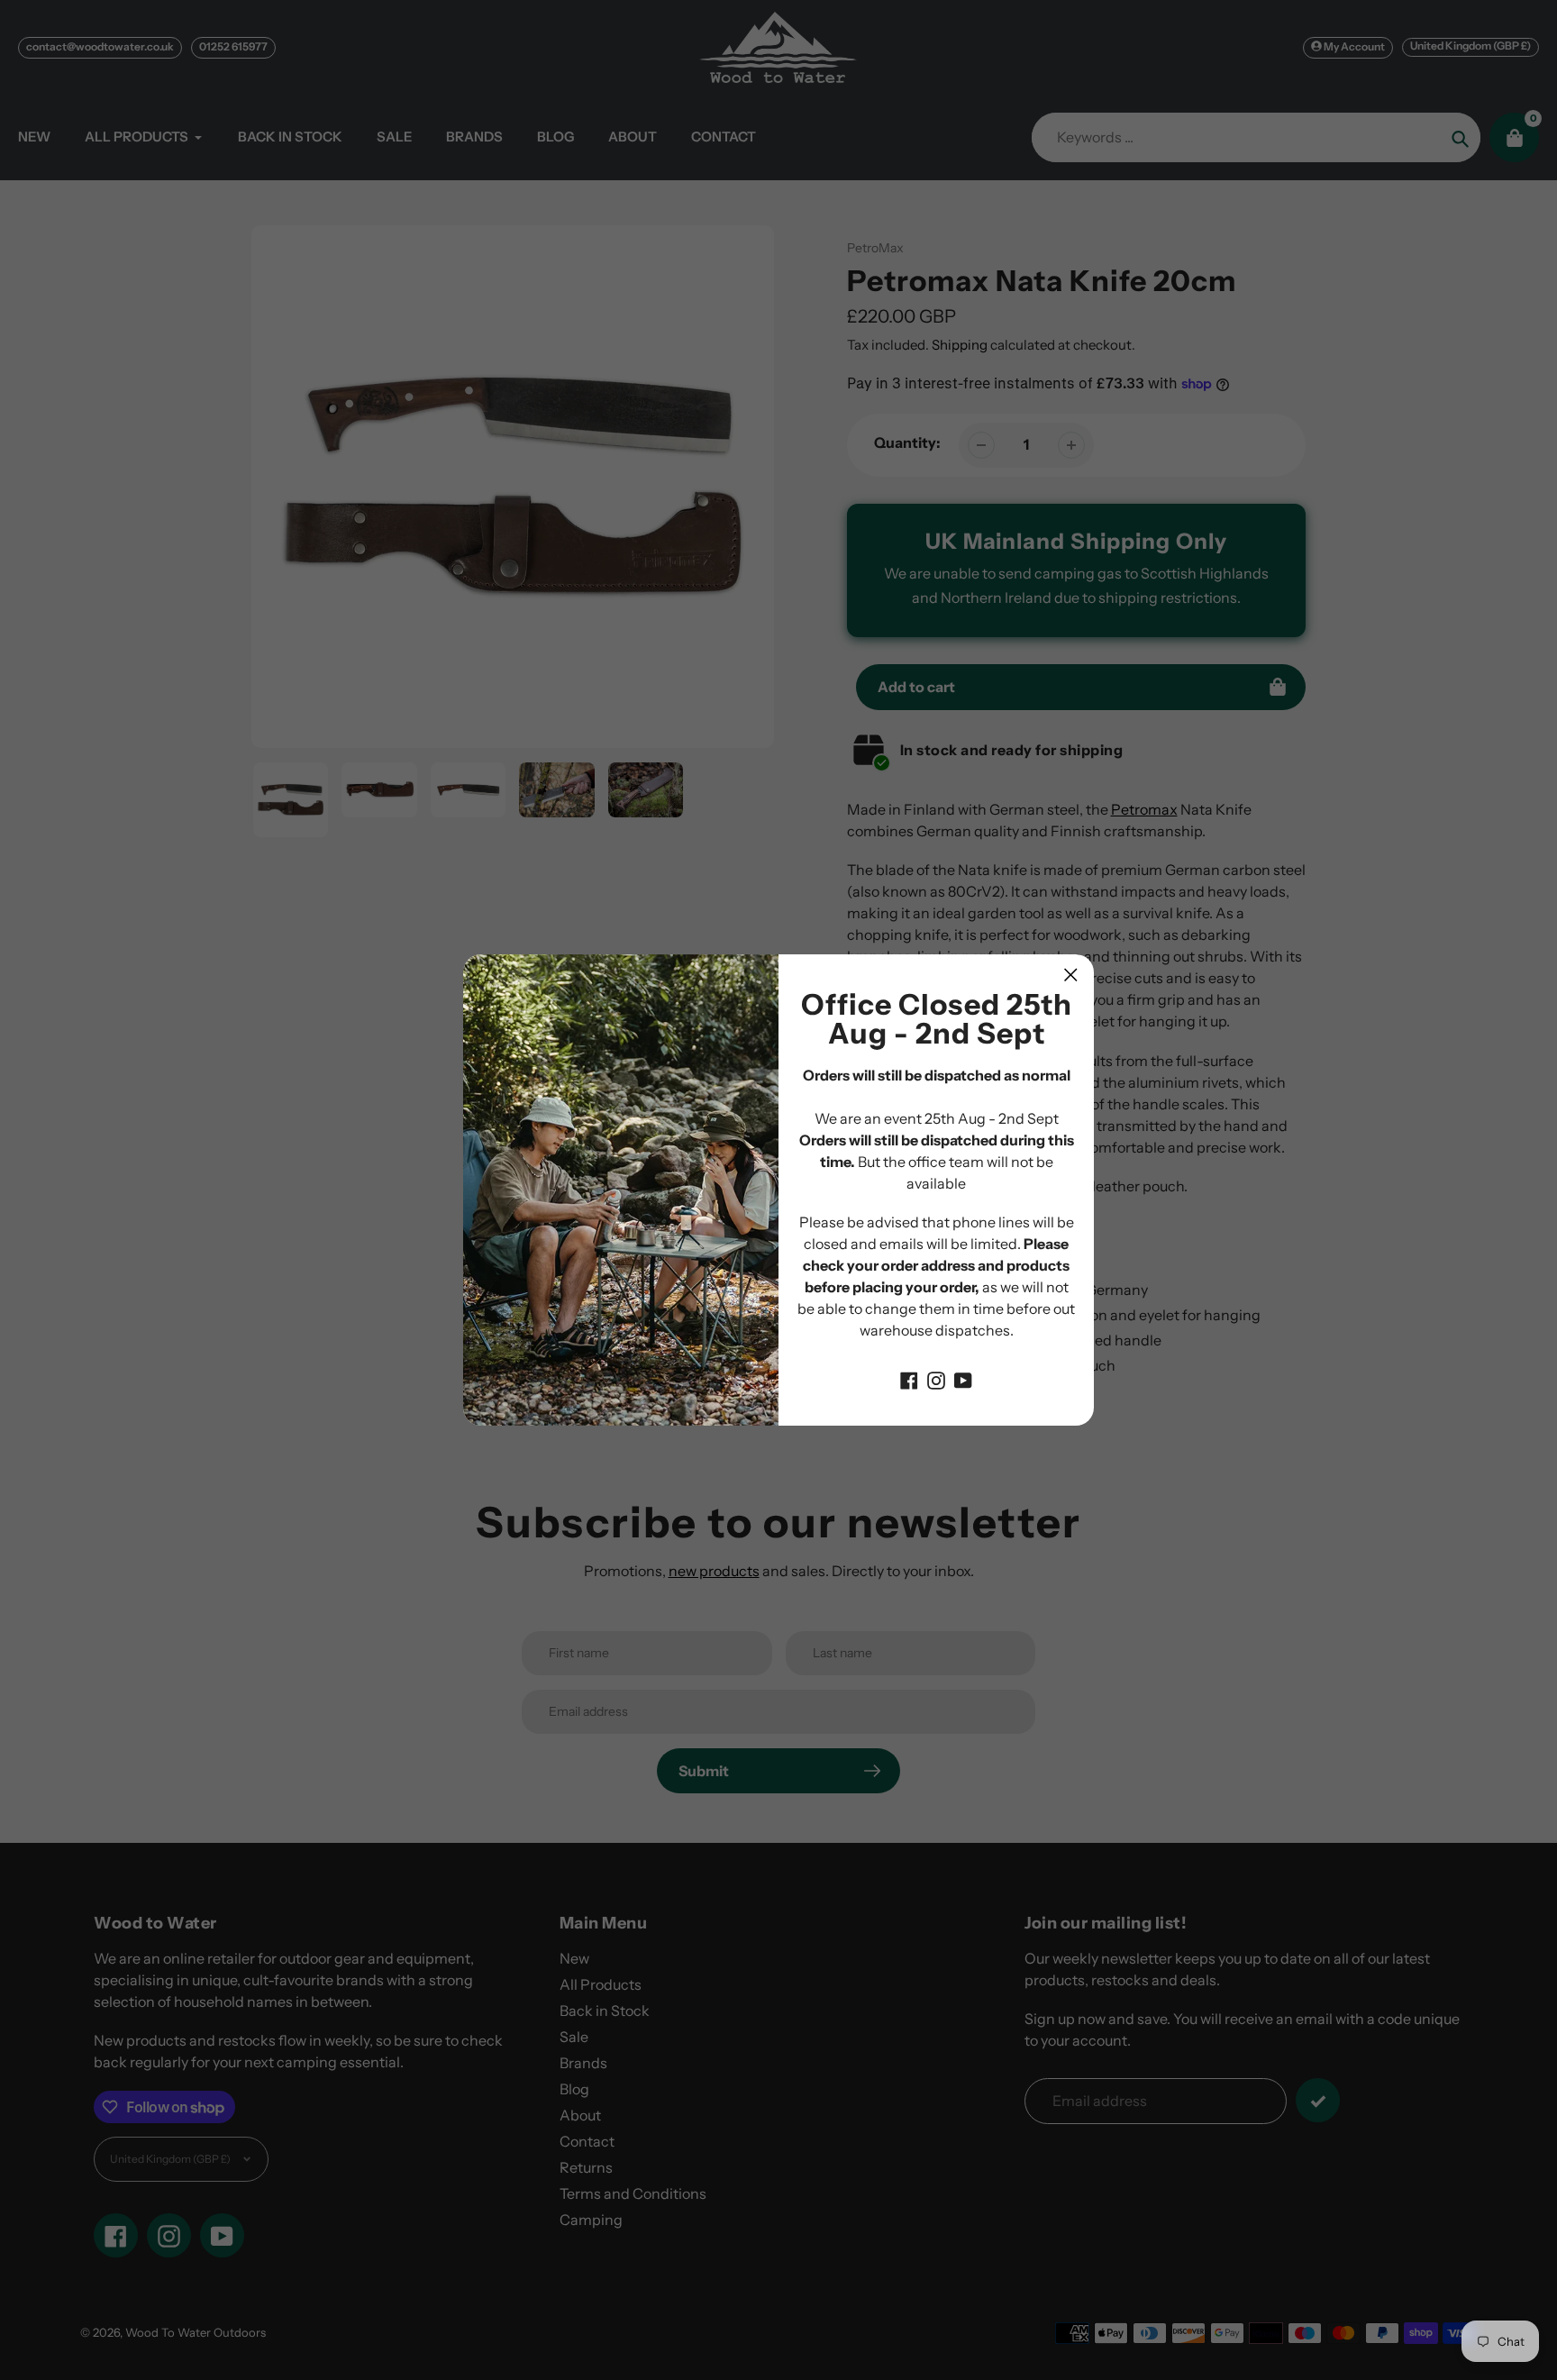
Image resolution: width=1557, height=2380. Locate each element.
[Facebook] (909, 1379)
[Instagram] (936, 1379)
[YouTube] (963, 1379)
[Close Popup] (1071, 975)
